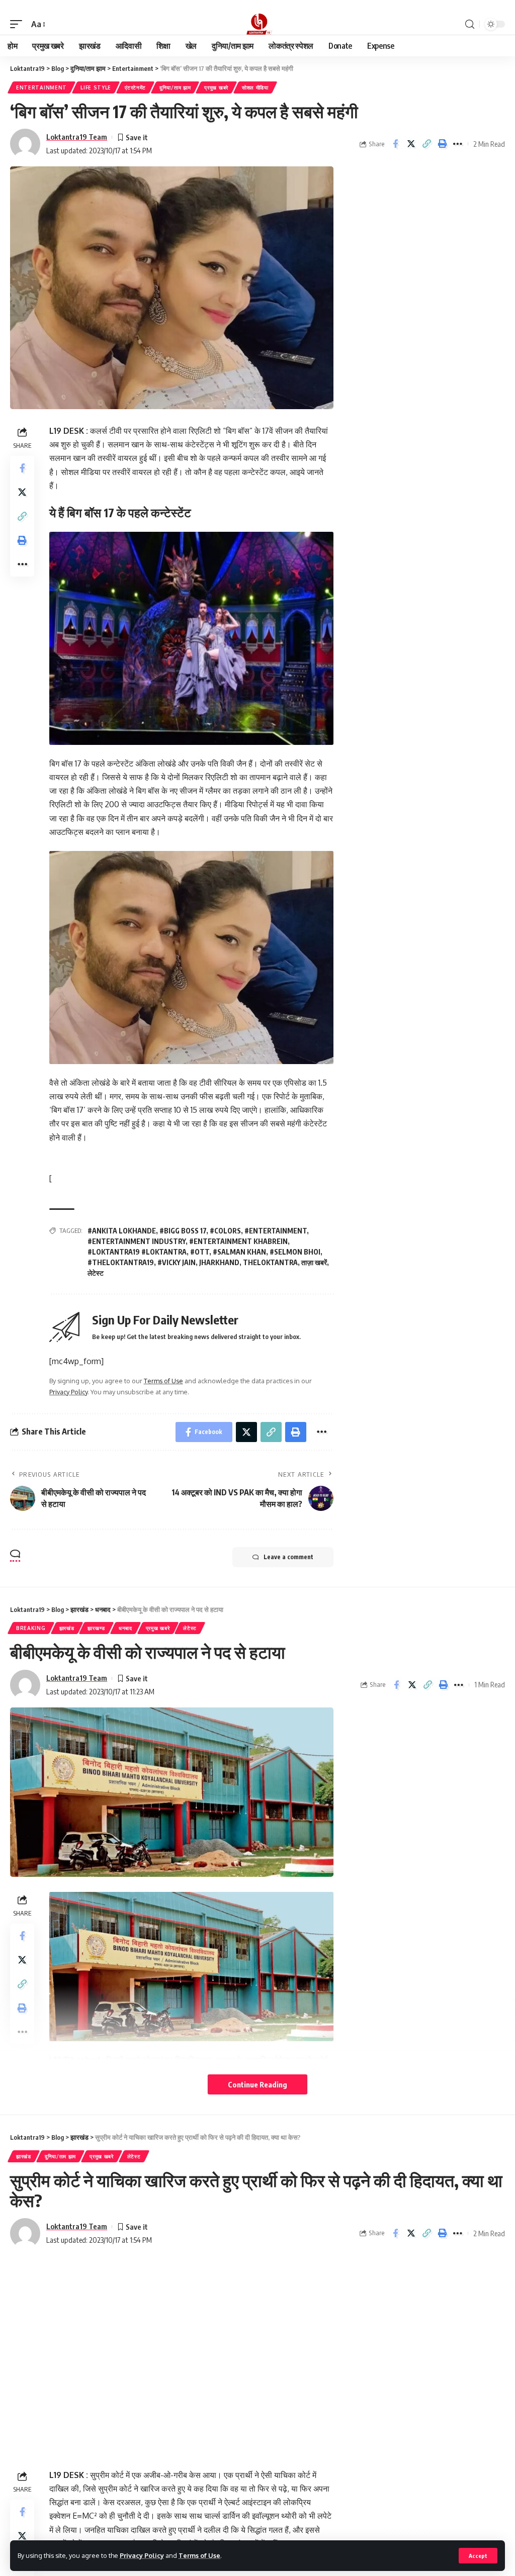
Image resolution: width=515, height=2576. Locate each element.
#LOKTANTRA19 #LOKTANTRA (137, 1252)
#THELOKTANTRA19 (121, 1262)
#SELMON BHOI (295, 1252)
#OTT (200, 1252)
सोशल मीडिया (255, 87)
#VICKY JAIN (177, 1262)
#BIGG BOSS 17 (183, 1231)
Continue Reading (257, 2084)
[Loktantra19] (257, 24)
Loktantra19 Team (77, 137)
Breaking (31, 1628)
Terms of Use (199, 2555)
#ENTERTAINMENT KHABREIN (238, 1241)
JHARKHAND (219, 1262)
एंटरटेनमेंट (135, 87)
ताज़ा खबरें (314, 1262)
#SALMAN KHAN (239, 1252)
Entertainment (41, 87)
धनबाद (125, 1628)
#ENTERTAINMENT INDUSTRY (137, 1241)
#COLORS (225, 1231)
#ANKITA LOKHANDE (122, 1231)
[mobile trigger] (19, 24)
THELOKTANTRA (270, 1262)
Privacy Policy (142, 2555)
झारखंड (67, 1628)
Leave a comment (288, 1557)
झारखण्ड (96, 1628)
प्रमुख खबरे (216, 87)
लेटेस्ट (96, 1273)
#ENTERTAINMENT (276, 1231)
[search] (470, 24)
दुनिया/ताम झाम (175, 87)
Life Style (96, 87)
